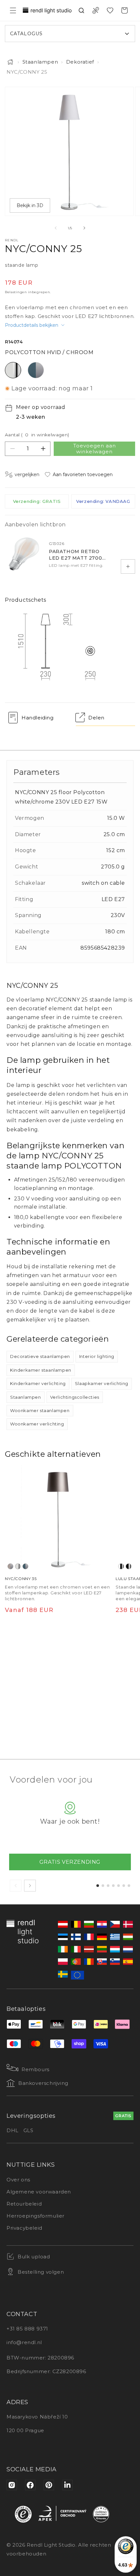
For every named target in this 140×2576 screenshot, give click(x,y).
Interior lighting (97, 1356)
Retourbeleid (24, 2204)
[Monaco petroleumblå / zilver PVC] (25, 1566)
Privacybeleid (24, 2228)
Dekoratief (80, 62)
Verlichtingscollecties (75, 1397)
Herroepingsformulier (35, 2216)
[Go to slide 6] (124, 1886)
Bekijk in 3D (30, 205)
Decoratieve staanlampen (40, 1356)
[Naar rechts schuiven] (84, 228)
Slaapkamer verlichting (102, 1383)
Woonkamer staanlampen (40, 1410)
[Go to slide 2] (103, 1886)
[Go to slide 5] (119, 1886)
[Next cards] (30, 1886)
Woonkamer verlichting (37, 1424)
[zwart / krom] (129, 1566)
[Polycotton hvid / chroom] (18, 1566)
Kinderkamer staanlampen (41, 1370)
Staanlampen (40, 62)
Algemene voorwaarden (39, 2192)
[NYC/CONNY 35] (58, 1518)
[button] (13, 10)
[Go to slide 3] (108, 1886)
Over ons (18, 2180)
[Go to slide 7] (129, 1886)
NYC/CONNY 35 (21, 1579)
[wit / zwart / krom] (121, 1566)
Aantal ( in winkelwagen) (37, 435)
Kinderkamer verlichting (38, 1383)
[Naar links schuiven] (56, 228)
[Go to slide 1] (98, 1886)
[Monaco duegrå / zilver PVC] (10, 1566)
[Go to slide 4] (113, 1886)
